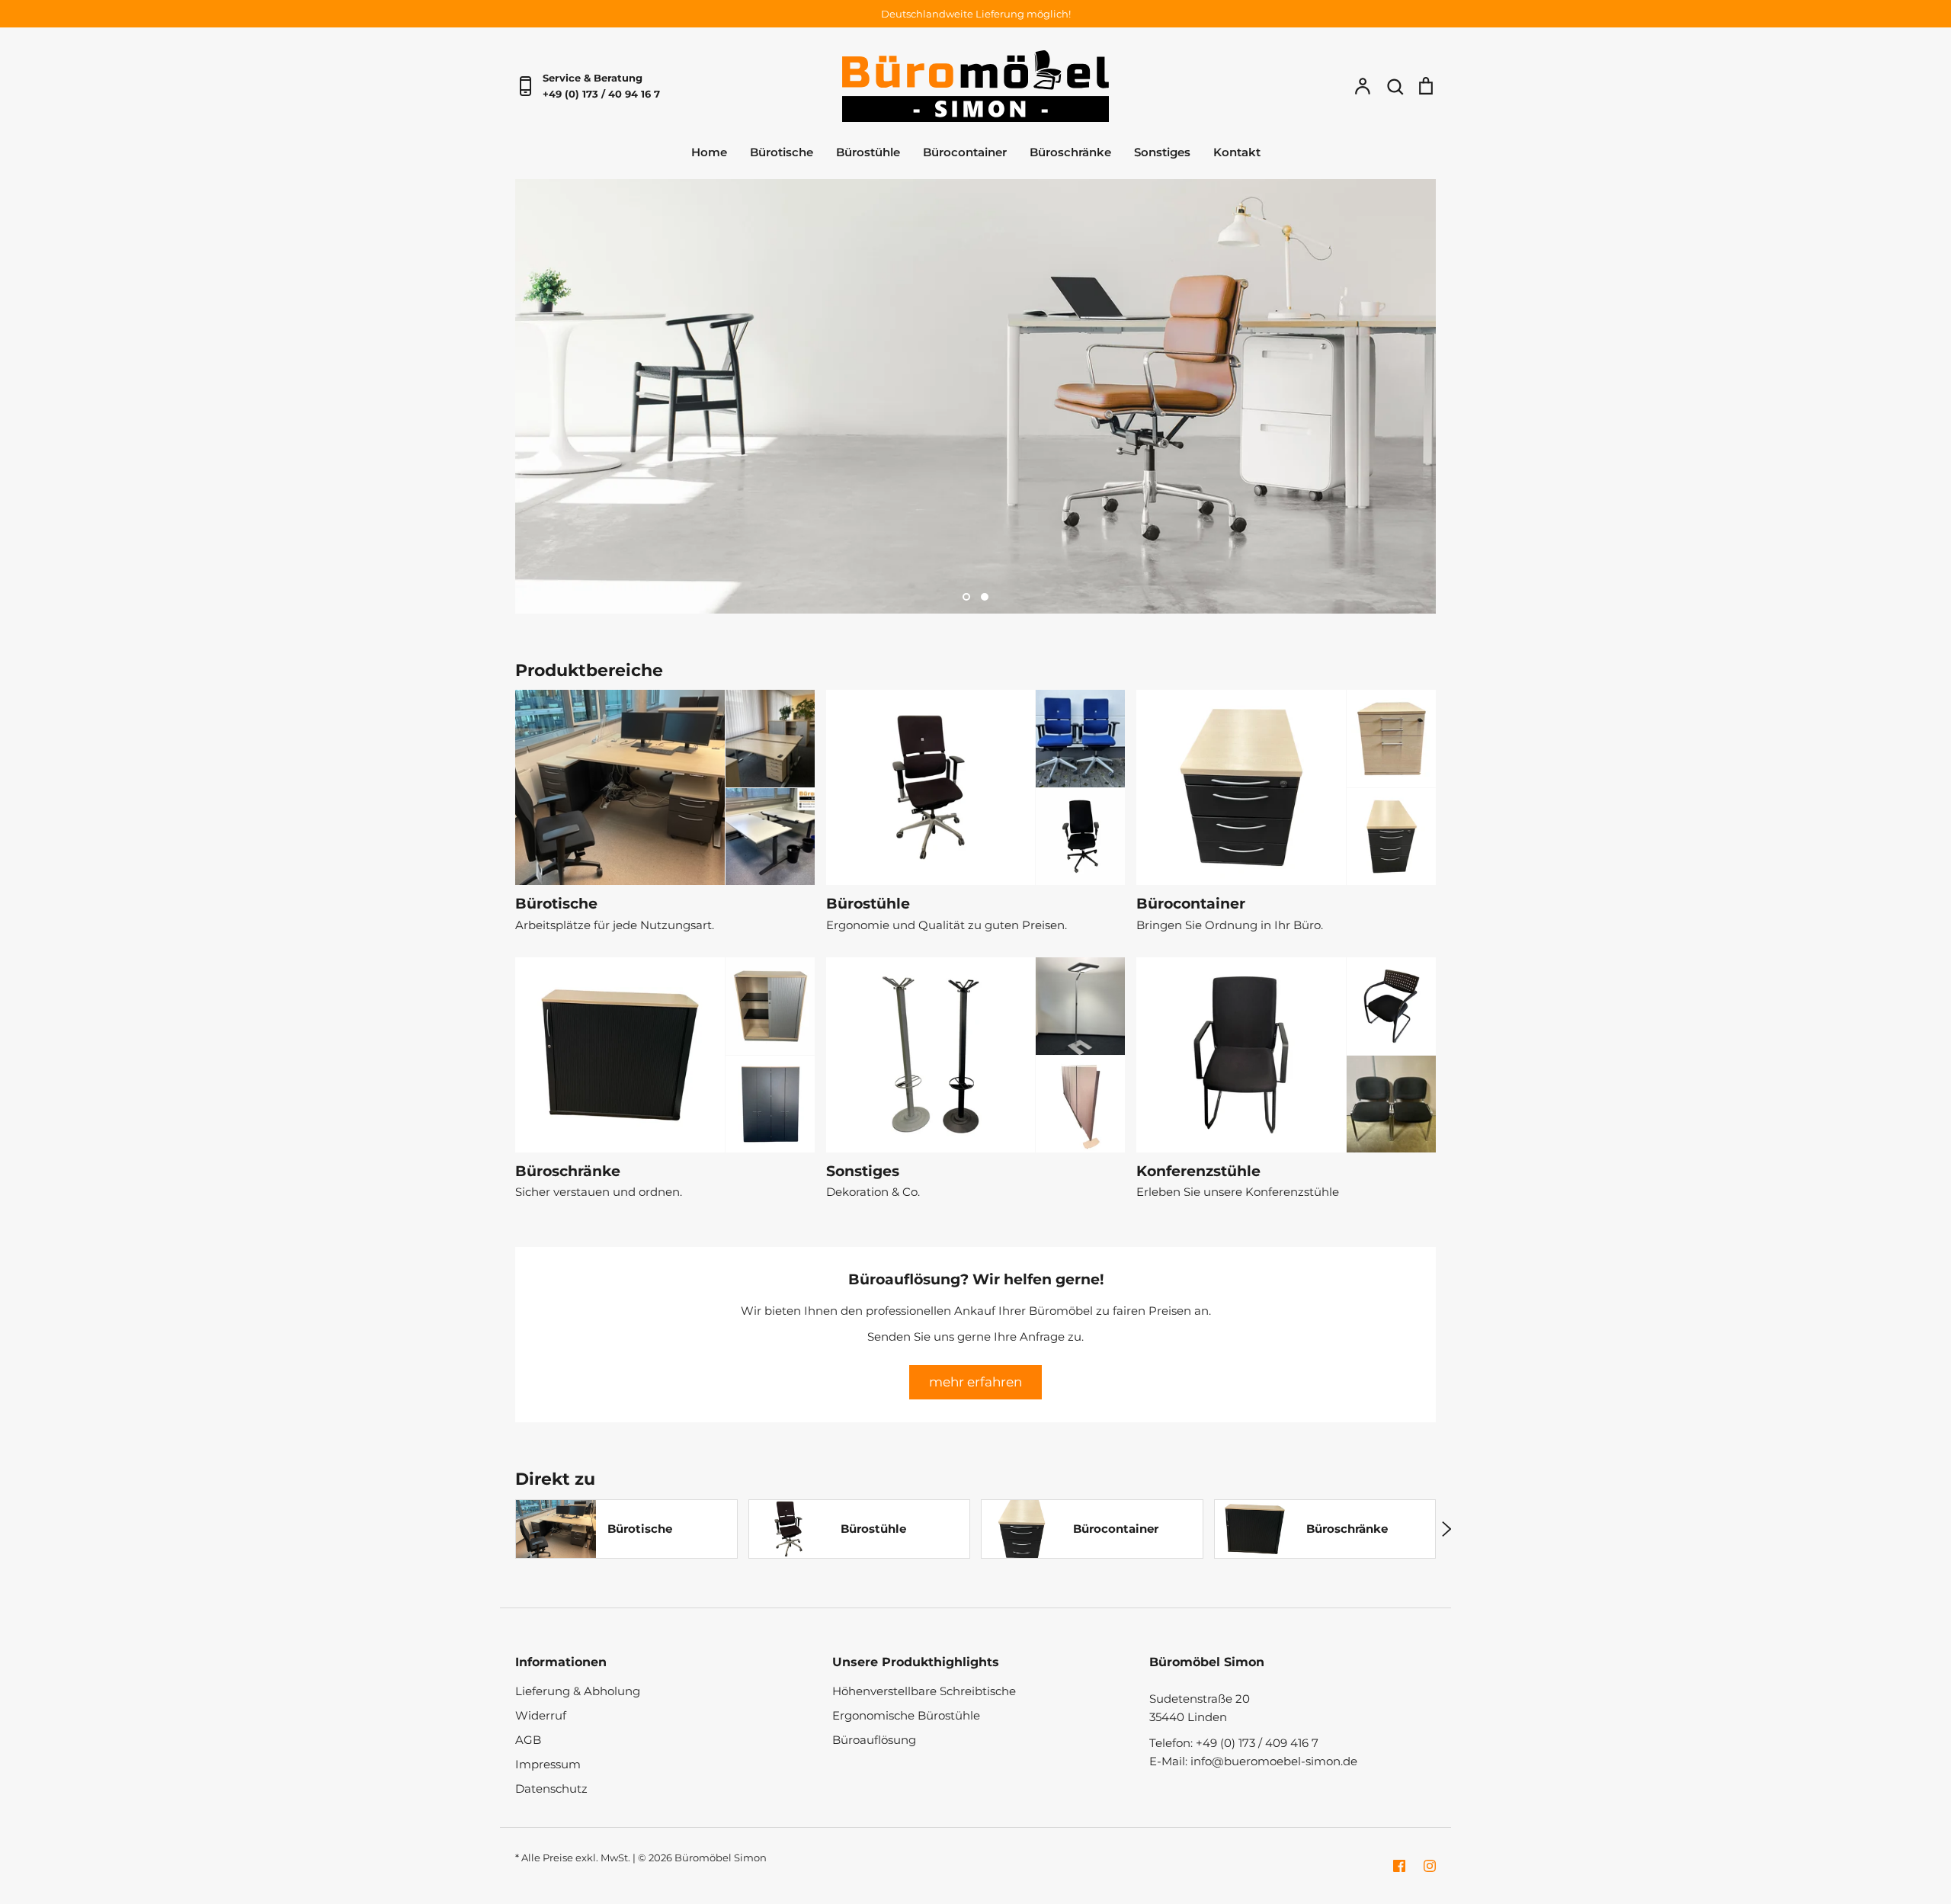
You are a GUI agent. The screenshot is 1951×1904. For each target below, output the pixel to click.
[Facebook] (1399, 1866)
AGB (528, 1740)
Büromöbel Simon (721, 1858)
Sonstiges (1162, 152)
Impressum (548, 1764)
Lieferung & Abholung (578, 1691)
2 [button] (985, 597)
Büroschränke (1070, 152)
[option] (975, 396)
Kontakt (1237, 152)
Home (709, 152)
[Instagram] (1430, 1866)
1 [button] (966, 597)
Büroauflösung (874, 1740)
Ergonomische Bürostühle (906, 1715)
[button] (505, 1529)
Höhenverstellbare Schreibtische (924, 1691)
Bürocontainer (965, 152)
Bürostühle (868, 152)
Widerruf (541, 1715)
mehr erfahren (975, 1382)
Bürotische (782, 152)
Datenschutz (551, 1789)
